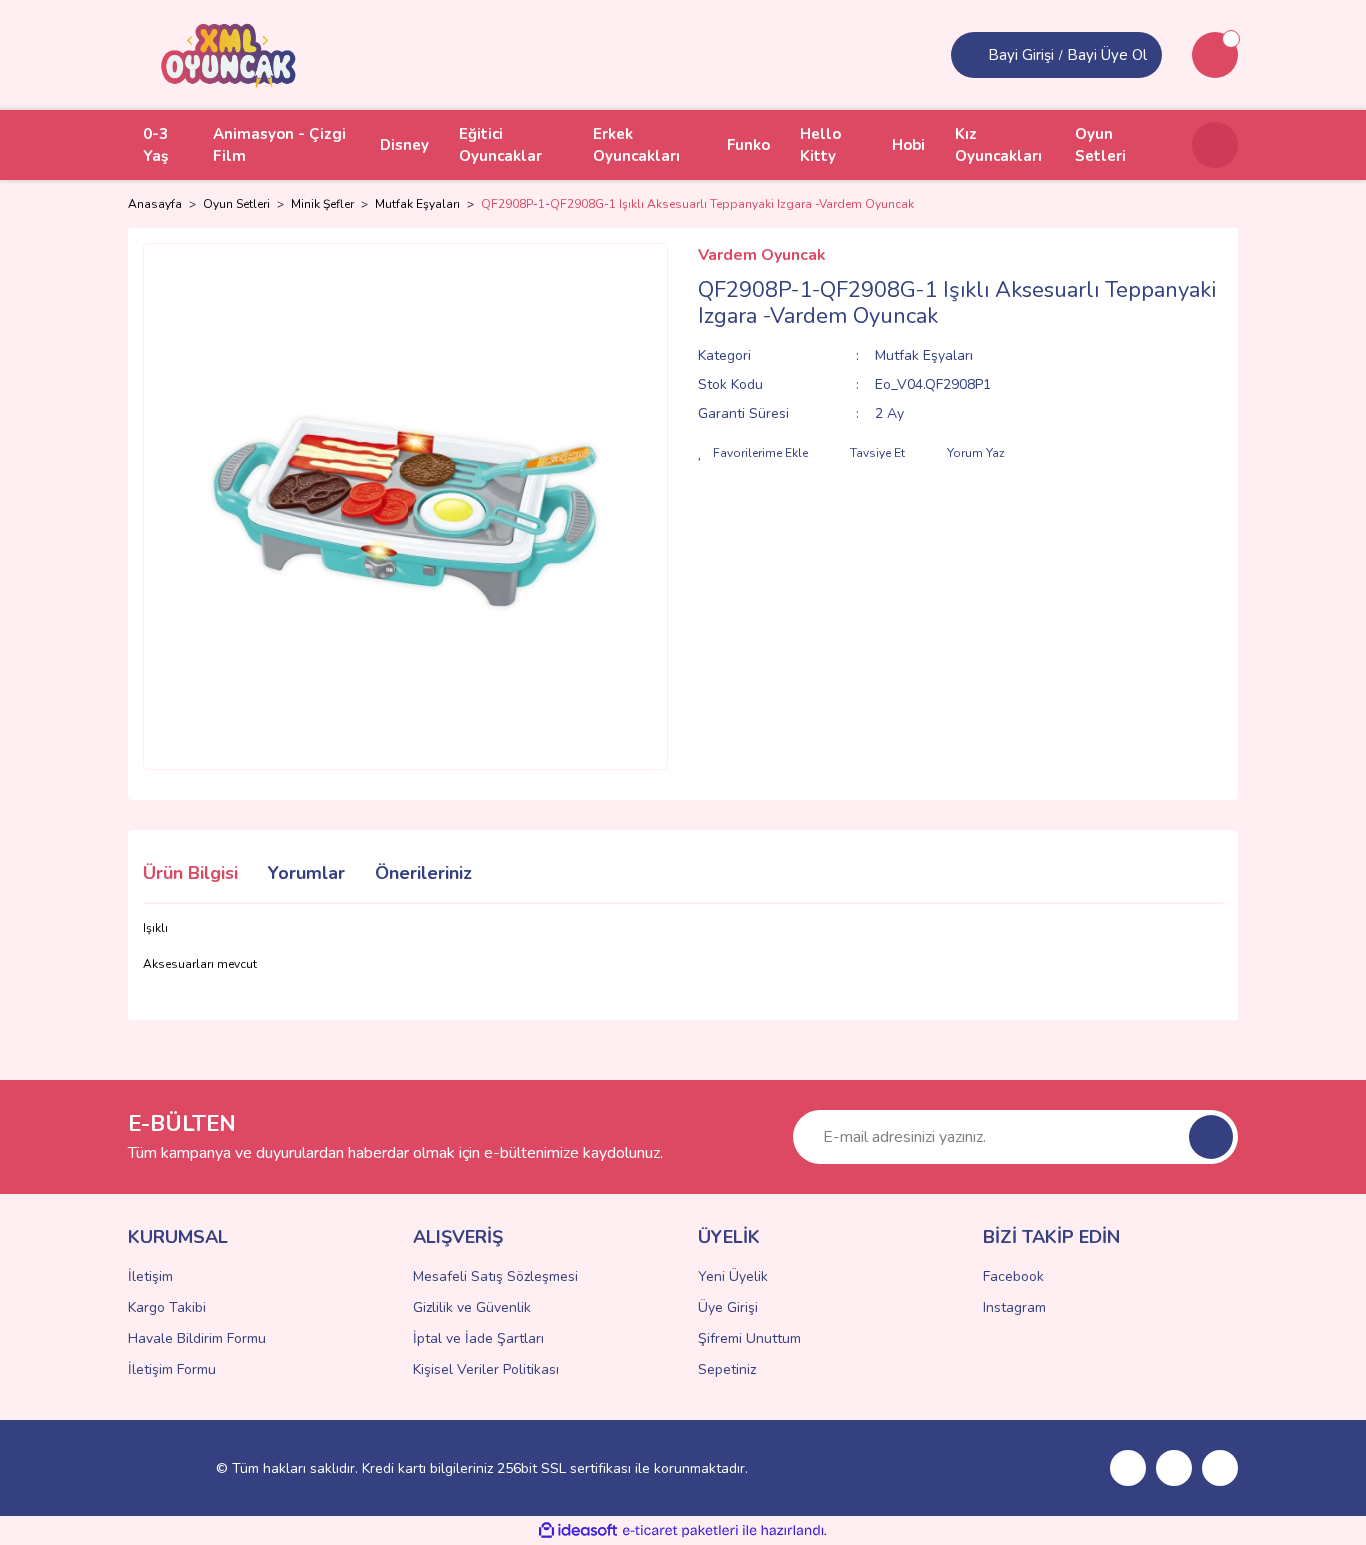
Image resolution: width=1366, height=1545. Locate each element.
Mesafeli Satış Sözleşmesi (495, 1276)
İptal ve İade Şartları (478, 1338)
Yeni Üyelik (733, 1276)
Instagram (1014, 1307)
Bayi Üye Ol (1107, 55)
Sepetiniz (727, 1369)
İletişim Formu (172, 1369)
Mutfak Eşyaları (924, 355)
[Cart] (1215, 55)
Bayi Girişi (1021, 55)
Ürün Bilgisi (190, 873)
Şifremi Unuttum (749, 1338)
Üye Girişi (728, 1307)
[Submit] (1211, 1137)
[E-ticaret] (680, 1531)
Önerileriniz (423, 873)
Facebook (1013, 1276)
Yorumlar (306, 873)
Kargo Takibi (167, 1307)
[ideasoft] (578, 1530)
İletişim (150, 1276)
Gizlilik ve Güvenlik (472, 1307)
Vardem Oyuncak (762, 255)
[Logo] (229, 54)
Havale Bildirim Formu (197, 1338)
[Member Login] (972, 55)
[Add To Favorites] (753, 453)
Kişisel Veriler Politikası (486, 1369)
